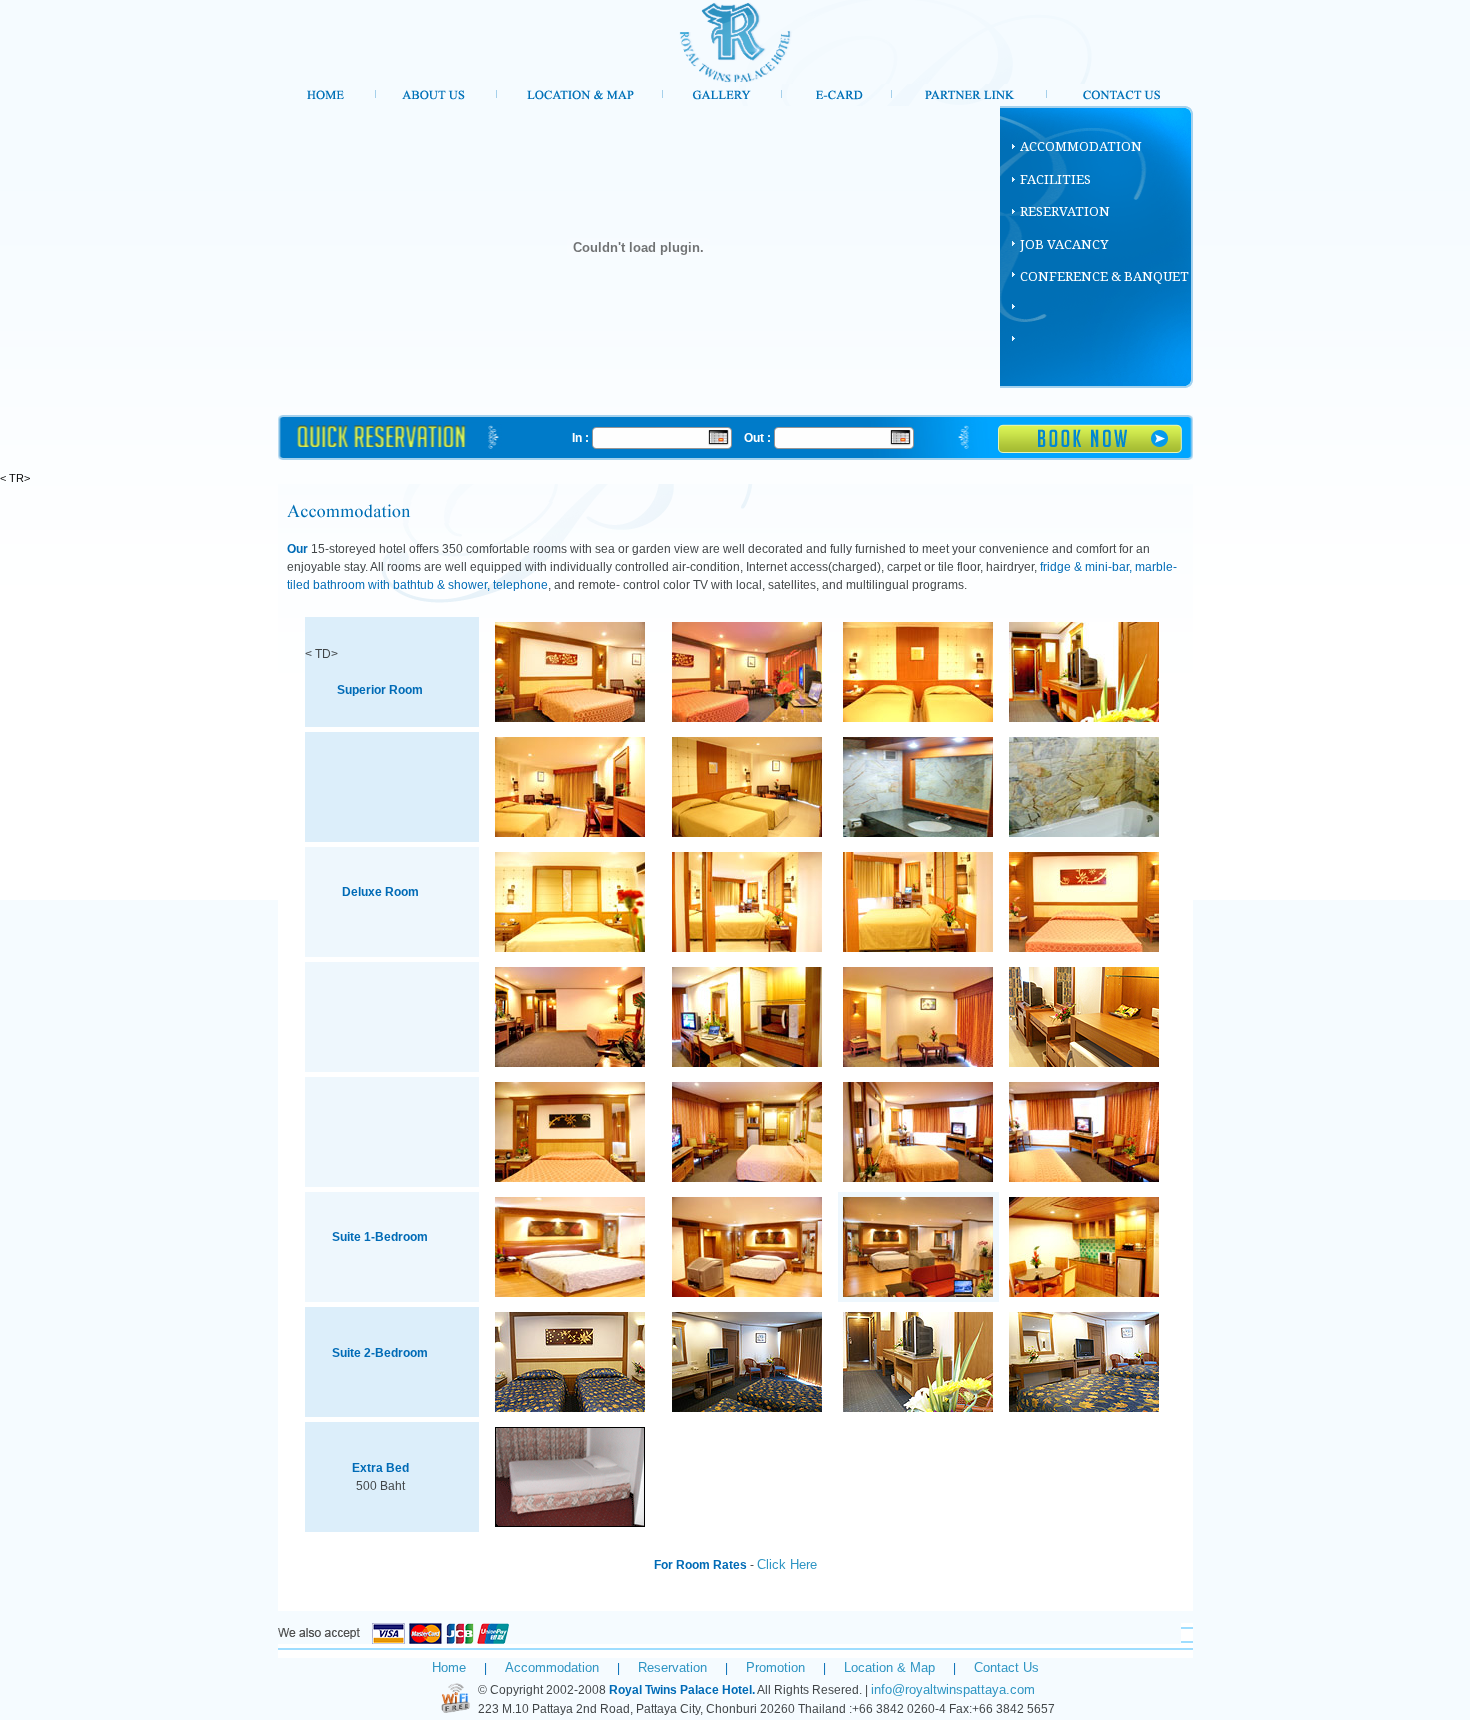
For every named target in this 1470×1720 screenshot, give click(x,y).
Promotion (775, 1667)
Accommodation (552, 1667)
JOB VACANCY (1064, 244)
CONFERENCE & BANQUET (1104, 276)
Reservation (672, 1667)
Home (449, 1667)
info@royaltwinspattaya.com (953, 1689)
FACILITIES (1055, 179)
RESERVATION (1065, 211)
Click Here (787, 1564)
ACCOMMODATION (1081, 146)
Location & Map (889, 1667)
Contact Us (1006, 1667)
